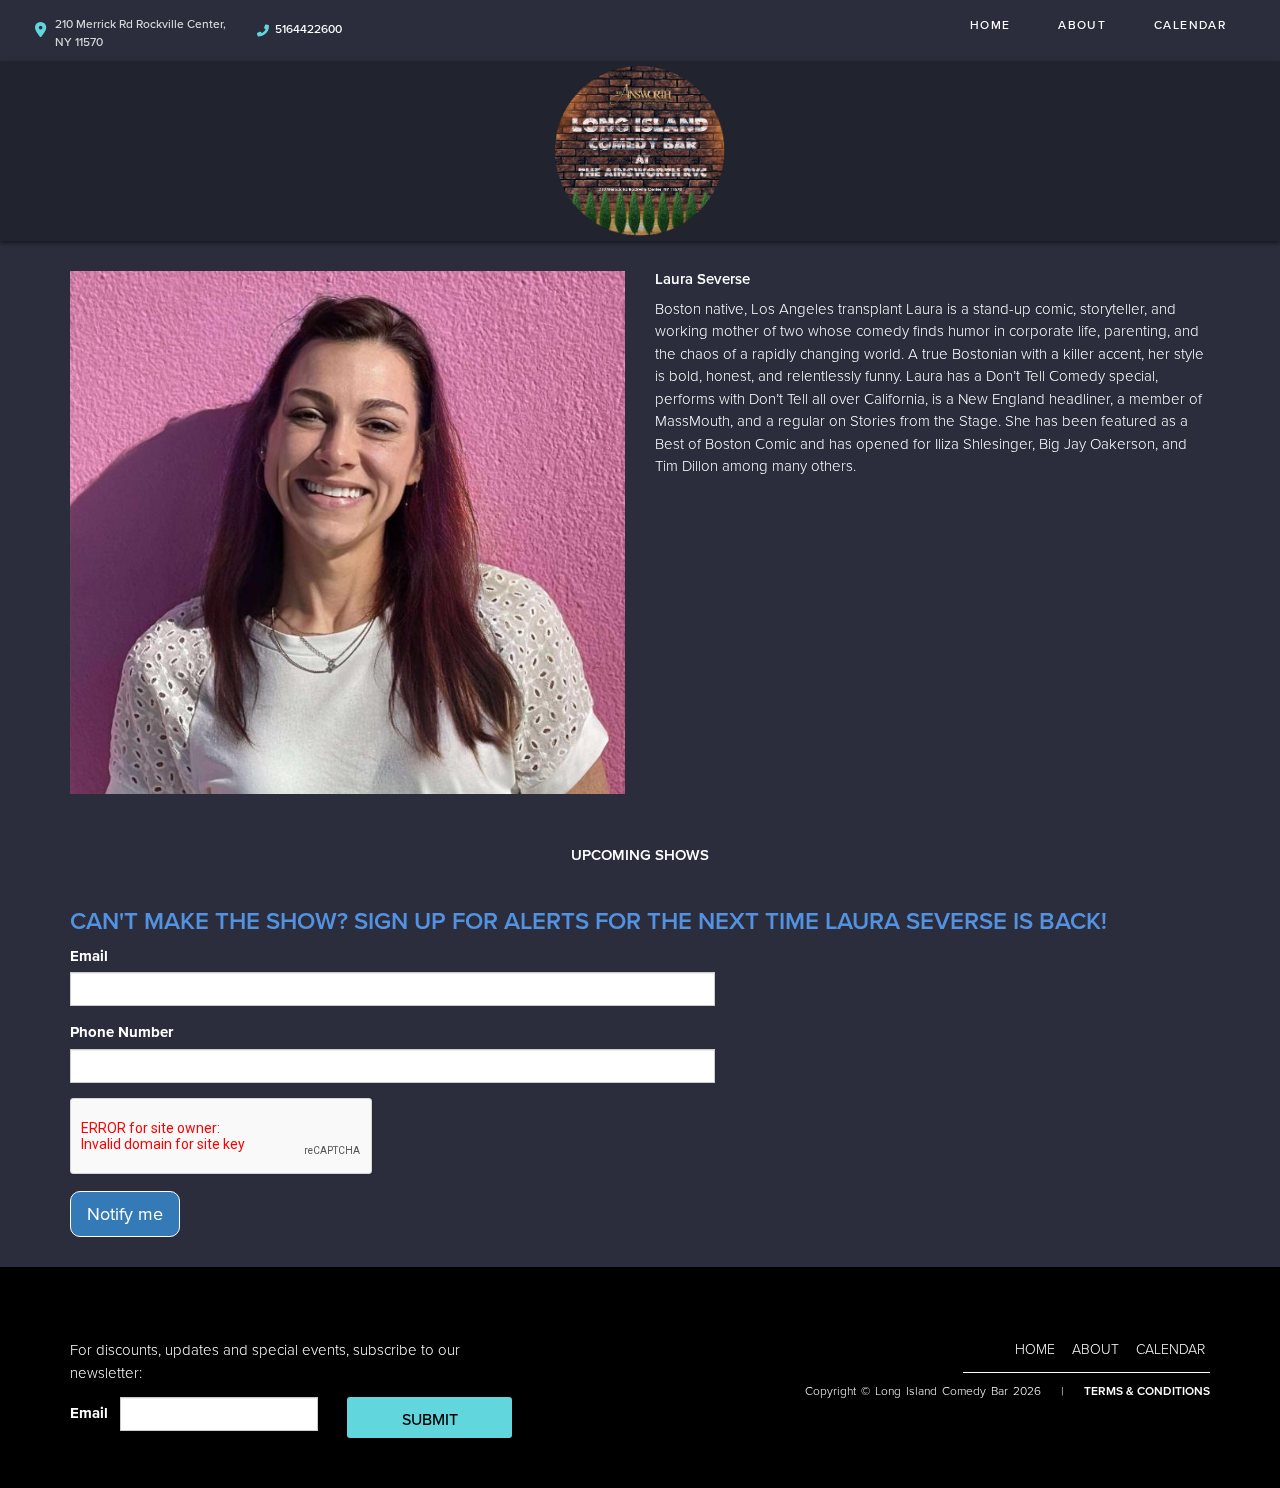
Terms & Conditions (1147, 1391)
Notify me (125, 1214)
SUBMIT (430, 1420)
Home (990, 25)
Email (89, 956)
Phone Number (121, 1032)
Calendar (1190, 25)
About (1082, 25)
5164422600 (308, 29)
